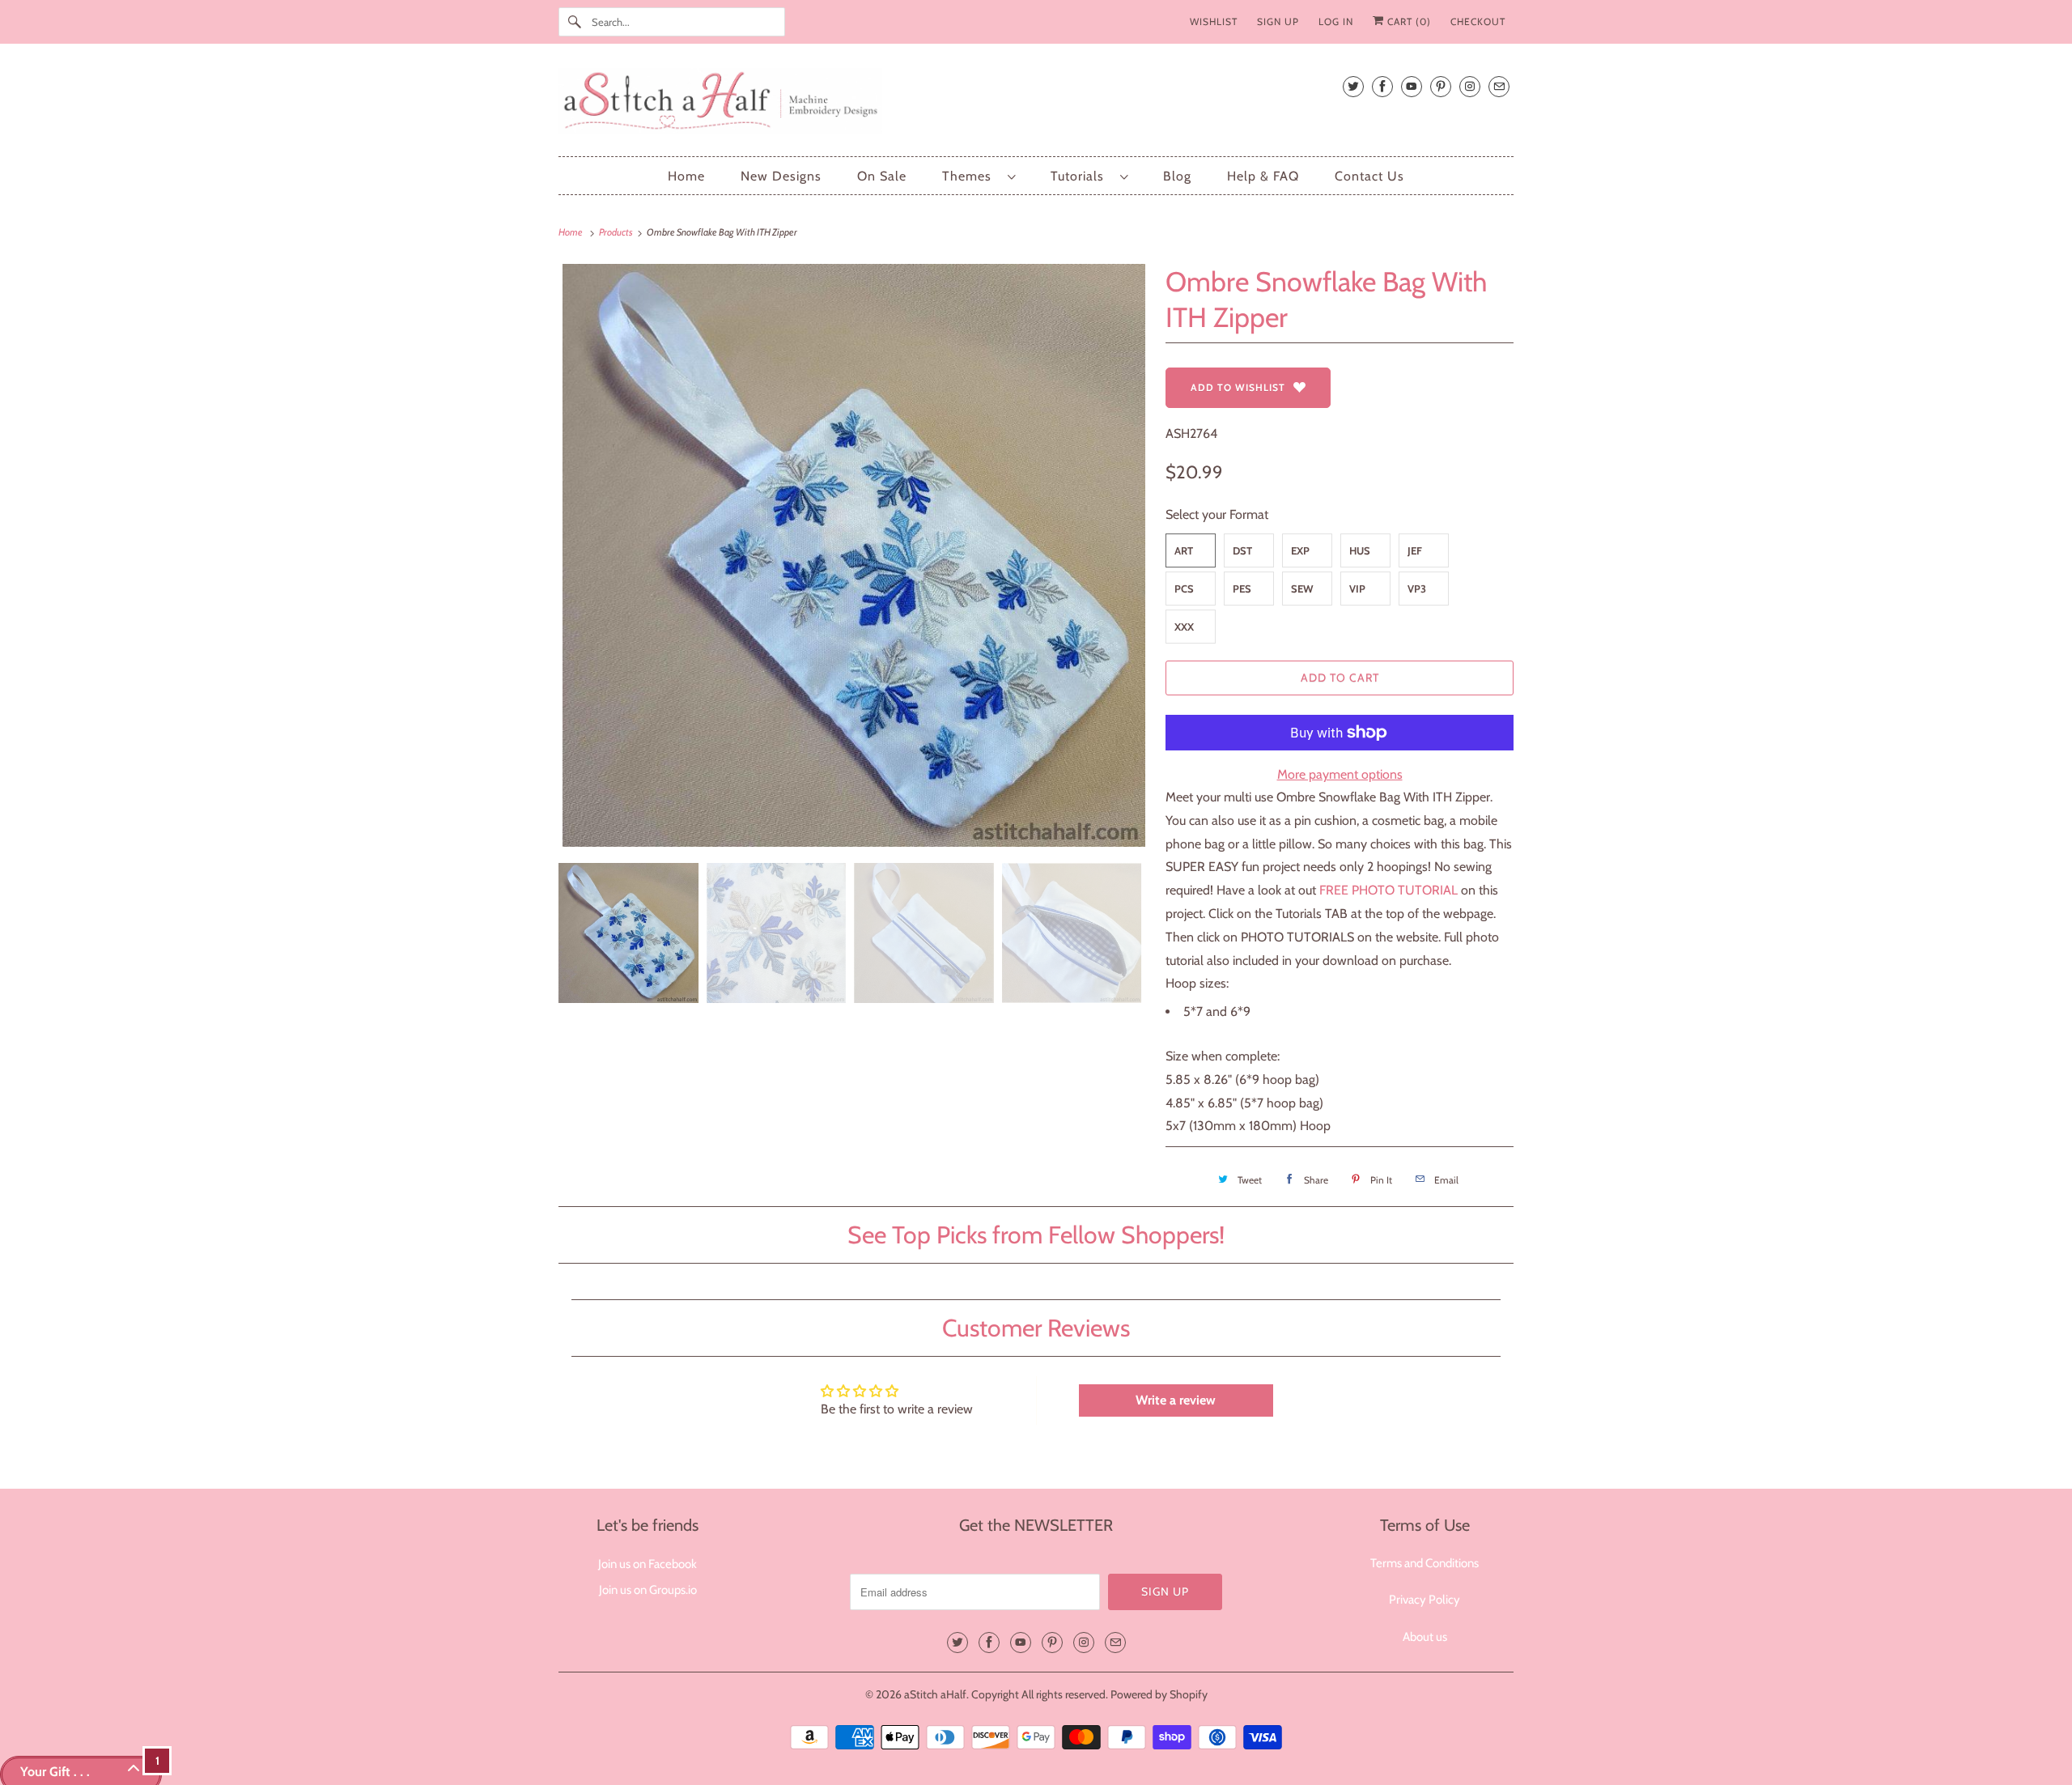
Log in (1336, 21)
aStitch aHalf (935, 1694)
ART (1184, 550)
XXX (1184, 627)
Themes (971, 176)
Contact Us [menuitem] (1369, 176)
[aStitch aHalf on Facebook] (1382, 86)
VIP (1357, 589)
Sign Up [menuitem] (1278, 21)
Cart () (1408, 21)
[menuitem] (979, 176)
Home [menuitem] (686, 176)
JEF (1415, 550)
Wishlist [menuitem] (1214, 21)
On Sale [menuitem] (882, 176)
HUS (1360, 550)
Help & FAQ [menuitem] (1263, 176)
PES (1242, 589)
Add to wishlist (1238, 387)
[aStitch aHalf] (1036, 104)
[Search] (575, 22)
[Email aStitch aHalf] (1499, 86)
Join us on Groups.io (648, 1590)
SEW (1302, 589)
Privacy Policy (1424, 1600)
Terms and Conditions (1424, 1563)
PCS (1184, 589)
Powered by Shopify (1159, 1694)
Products (617, 232)
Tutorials (1081, 176)
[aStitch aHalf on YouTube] (1412, 86)
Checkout (1478, 21)
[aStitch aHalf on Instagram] (1470, 86)
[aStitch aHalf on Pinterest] (1441, 86)
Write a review (1176, 1400)
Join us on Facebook (647, 1564)
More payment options (1340, 774)
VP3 (1417, 589)
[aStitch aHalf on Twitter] (1353, 86)
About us (1425, 1637)
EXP (1300, 550)
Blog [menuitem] (1177, 176)
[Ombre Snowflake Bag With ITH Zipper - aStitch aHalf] (854, 555)
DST (1242, 550)
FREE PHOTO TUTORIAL (1388, 890)
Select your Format (1217, 514)
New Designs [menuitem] (781, 176)
